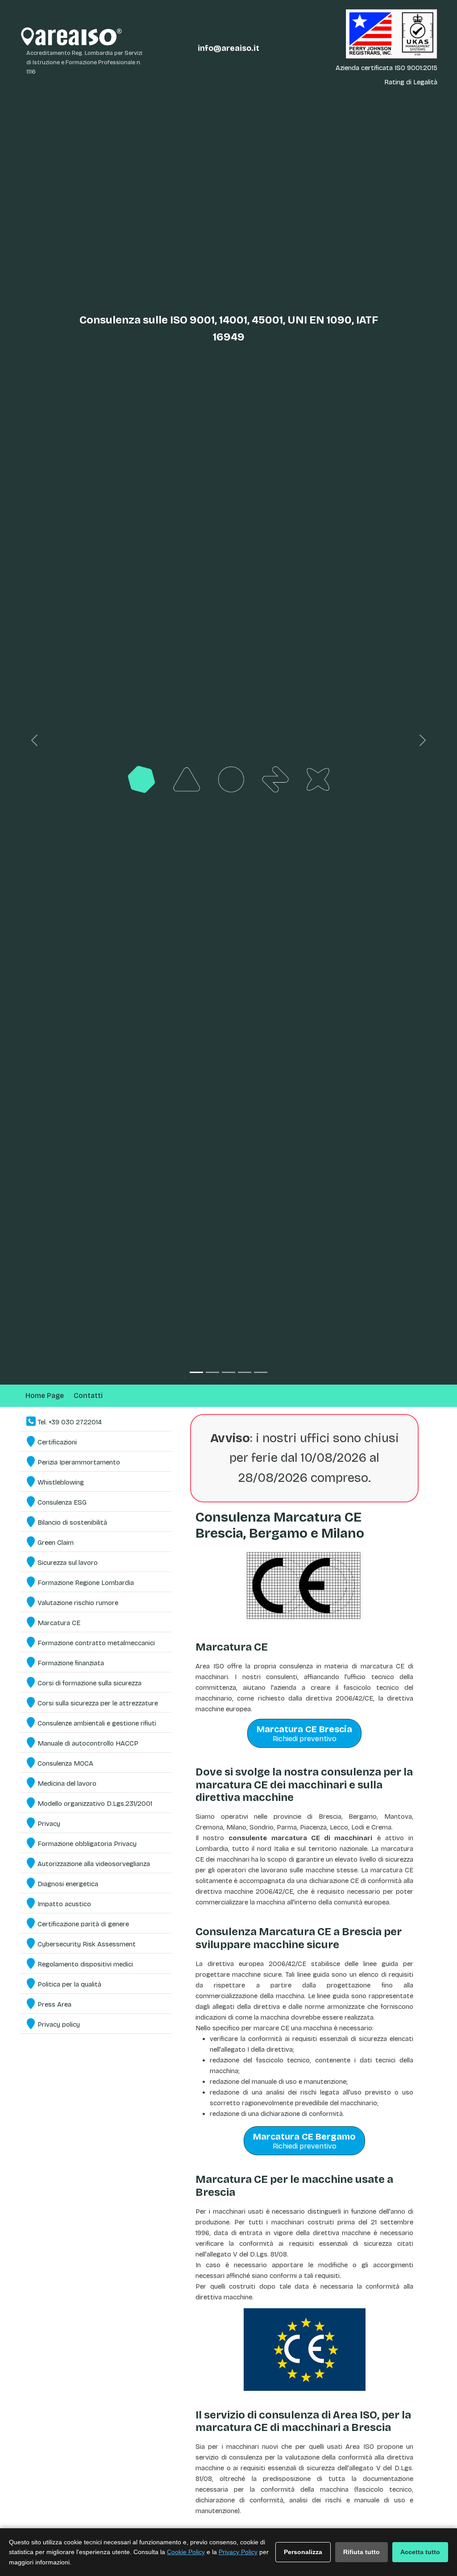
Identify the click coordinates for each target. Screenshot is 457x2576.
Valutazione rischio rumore (78, 1603)
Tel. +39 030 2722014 (70, 1422)
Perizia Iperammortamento (79, 1462)
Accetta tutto (420, 2552)
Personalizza (303, 2552)
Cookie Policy (186, 2552)
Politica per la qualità (69, 1984)
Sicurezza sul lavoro (68, 1563)
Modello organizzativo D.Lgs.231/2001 (95, 1804)
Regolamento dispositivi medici (85, 1964)
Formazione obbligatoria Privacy (87, 1844)
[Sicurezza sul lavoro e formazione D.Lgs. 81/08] (228, 740)
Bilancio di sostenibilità (72, 1522)
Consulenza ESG (62, 1502)
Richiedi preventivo (304, 1733)
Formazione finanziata (71, 1663)
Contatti (88, 1396)
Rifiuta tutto (361, 2552)
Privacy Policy (238, 2552)
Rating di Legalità (411, 82)
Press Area (54, 2004)
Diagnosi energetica (68, 1884)
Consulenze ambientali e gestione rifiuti (97, 1723)
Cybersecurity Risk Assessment (87, 1944)
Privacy (49, 1824)
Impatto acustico (64, 1904)
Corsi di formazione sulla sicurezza (89, 1683)
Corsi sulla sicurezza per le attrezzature (98, 1703)
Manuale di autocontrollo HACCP (88, 1743)
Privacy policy (59, 2024)
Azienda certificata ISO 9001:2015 (386, 68)
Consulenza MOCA (65, 1763)
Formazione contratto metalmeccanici (96, 1643)
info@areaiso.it (228, 48)
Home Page (45, 1396)
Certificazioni (57, 1442)
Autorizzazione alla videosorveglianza (94, 1864)
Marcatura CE (59, 1623)
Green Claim (56, 1543)
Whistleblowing (61, 1482)
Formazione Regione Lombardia (86, 1583)
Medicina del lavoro (67, 1784)
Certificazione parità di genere (83, 1924)
